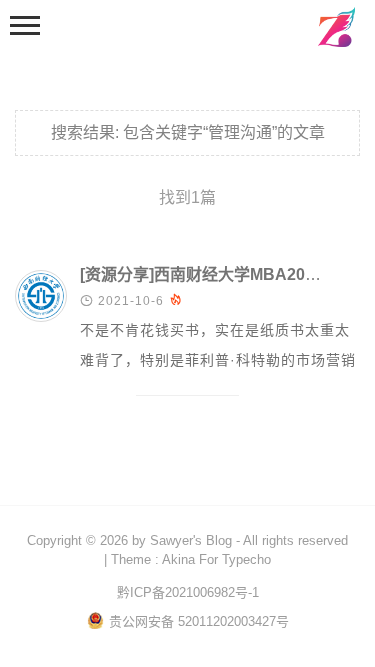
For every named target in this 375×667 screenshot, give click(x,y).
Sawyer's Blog (191, 540)
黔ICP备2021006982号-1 (188, 592)
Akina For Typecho (216, 559)
